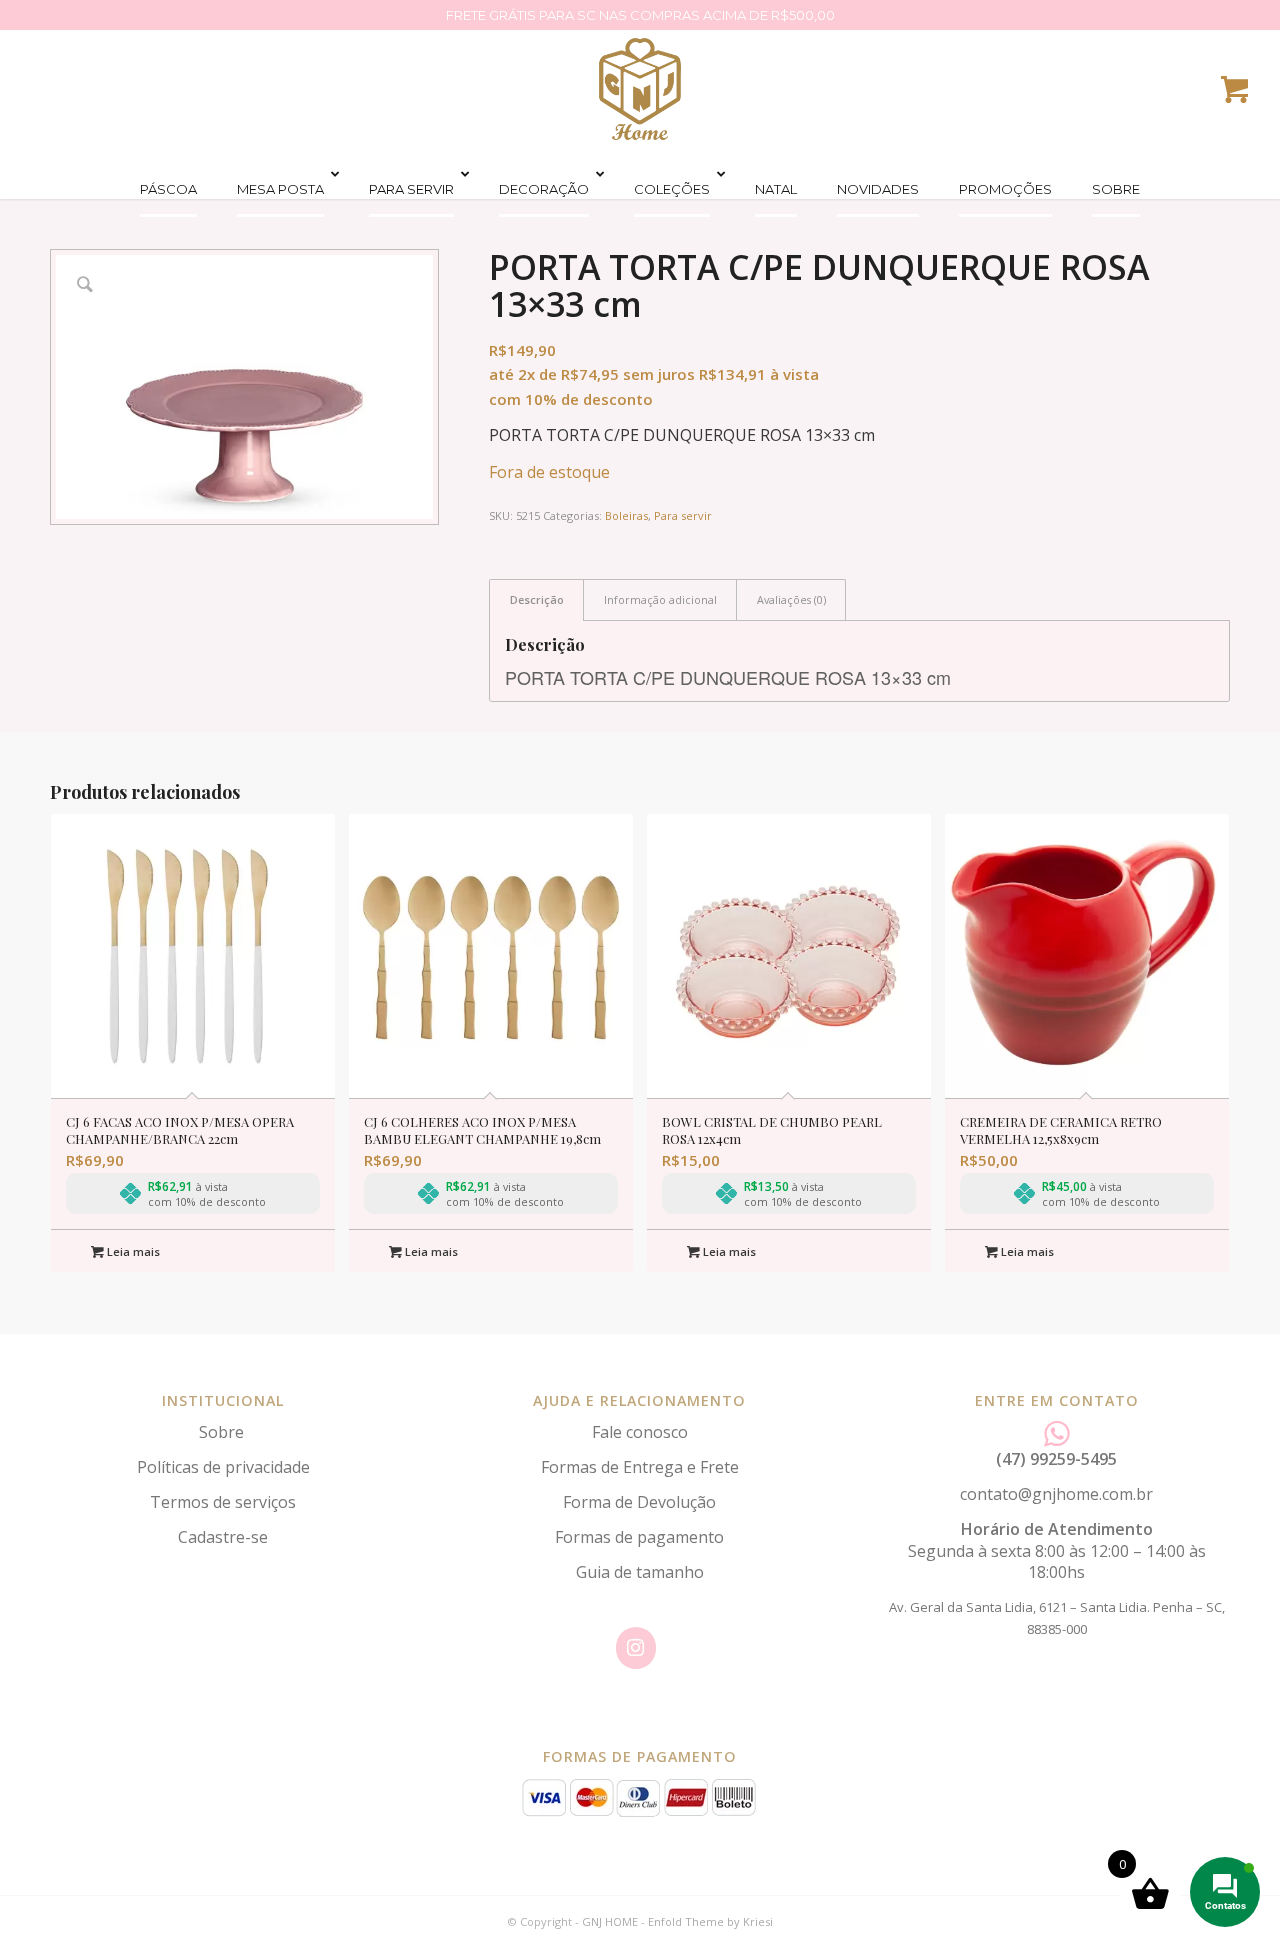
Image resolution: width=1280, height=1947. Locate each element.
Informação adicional (660, 599)
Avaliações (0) (791, 599)
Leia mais (132, 1251)
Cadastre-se (223, 1537)
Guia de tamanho (640, 1572)
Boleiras (626, 515)
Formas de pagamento (639, 1537)
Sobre (223, 1432)
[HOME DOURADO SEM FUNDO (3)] (640, 89)
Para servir (683, 515)
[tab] (536, 599)
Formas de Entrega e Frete (640, 1467)
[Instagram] (636, 1648)
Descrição (537, 599)
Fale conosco (640, 1432)
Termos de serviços (223, 1502)
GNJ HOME (610, 1921)
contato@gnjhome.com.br (1056, 1494)
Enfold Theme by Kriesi (710, 1921)
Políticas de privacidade (223, 1467)
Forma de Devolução (639, 1502)
